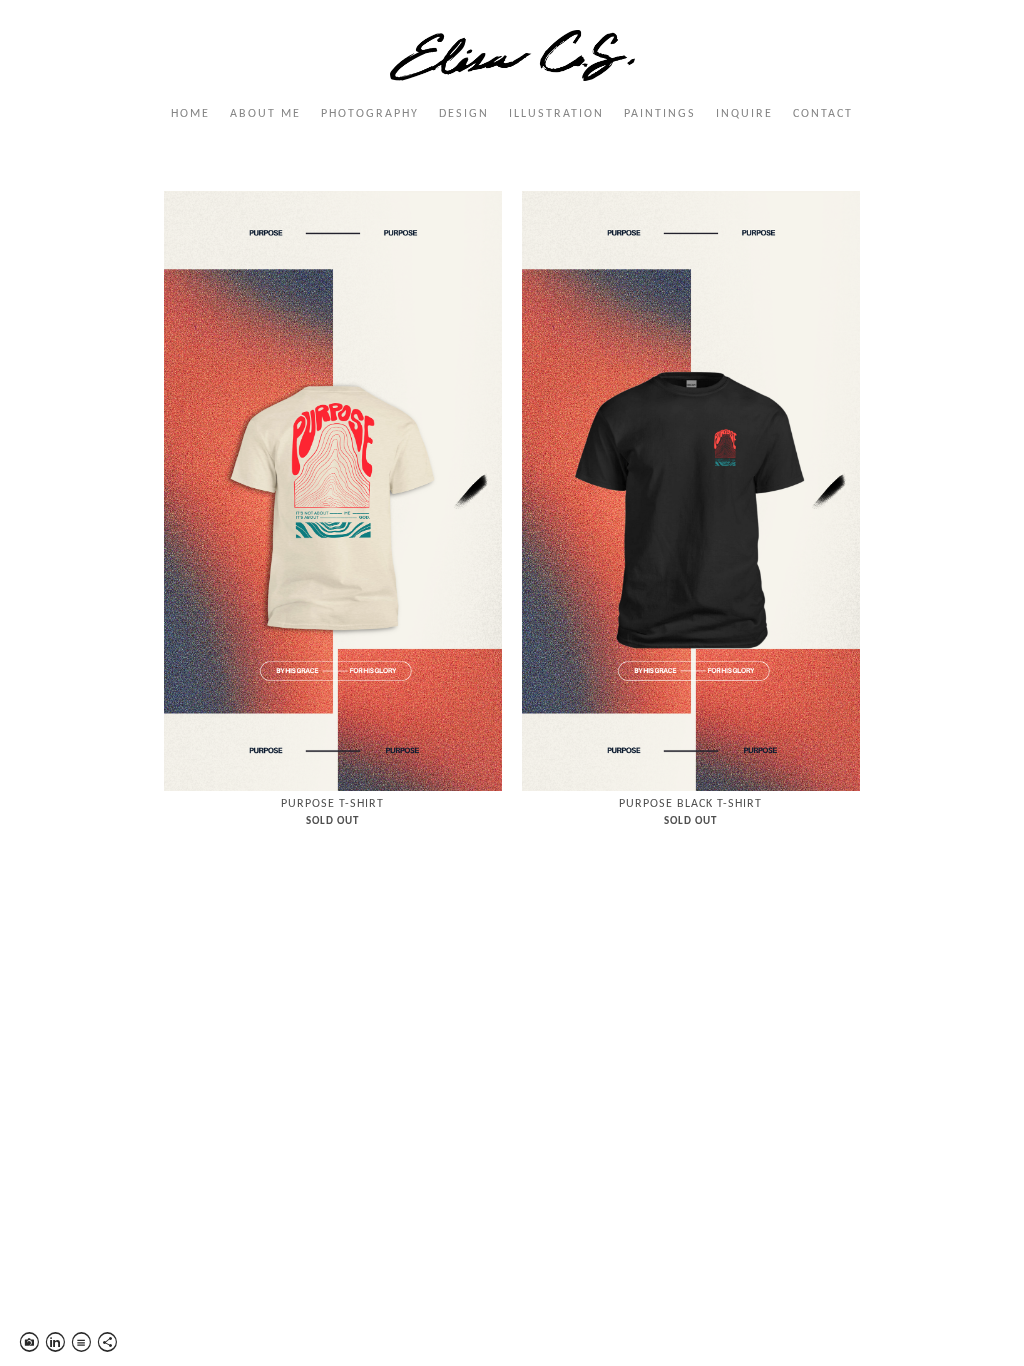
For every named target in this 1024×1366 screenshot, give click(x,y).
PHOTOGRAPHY (370, 114)
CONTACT (823, 114)
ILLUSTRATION (556, 114)
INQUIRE (744, 114)
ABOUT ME (265, 114)
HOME (190, 114)
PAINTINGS (660, 114)
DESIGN (464, 114)
